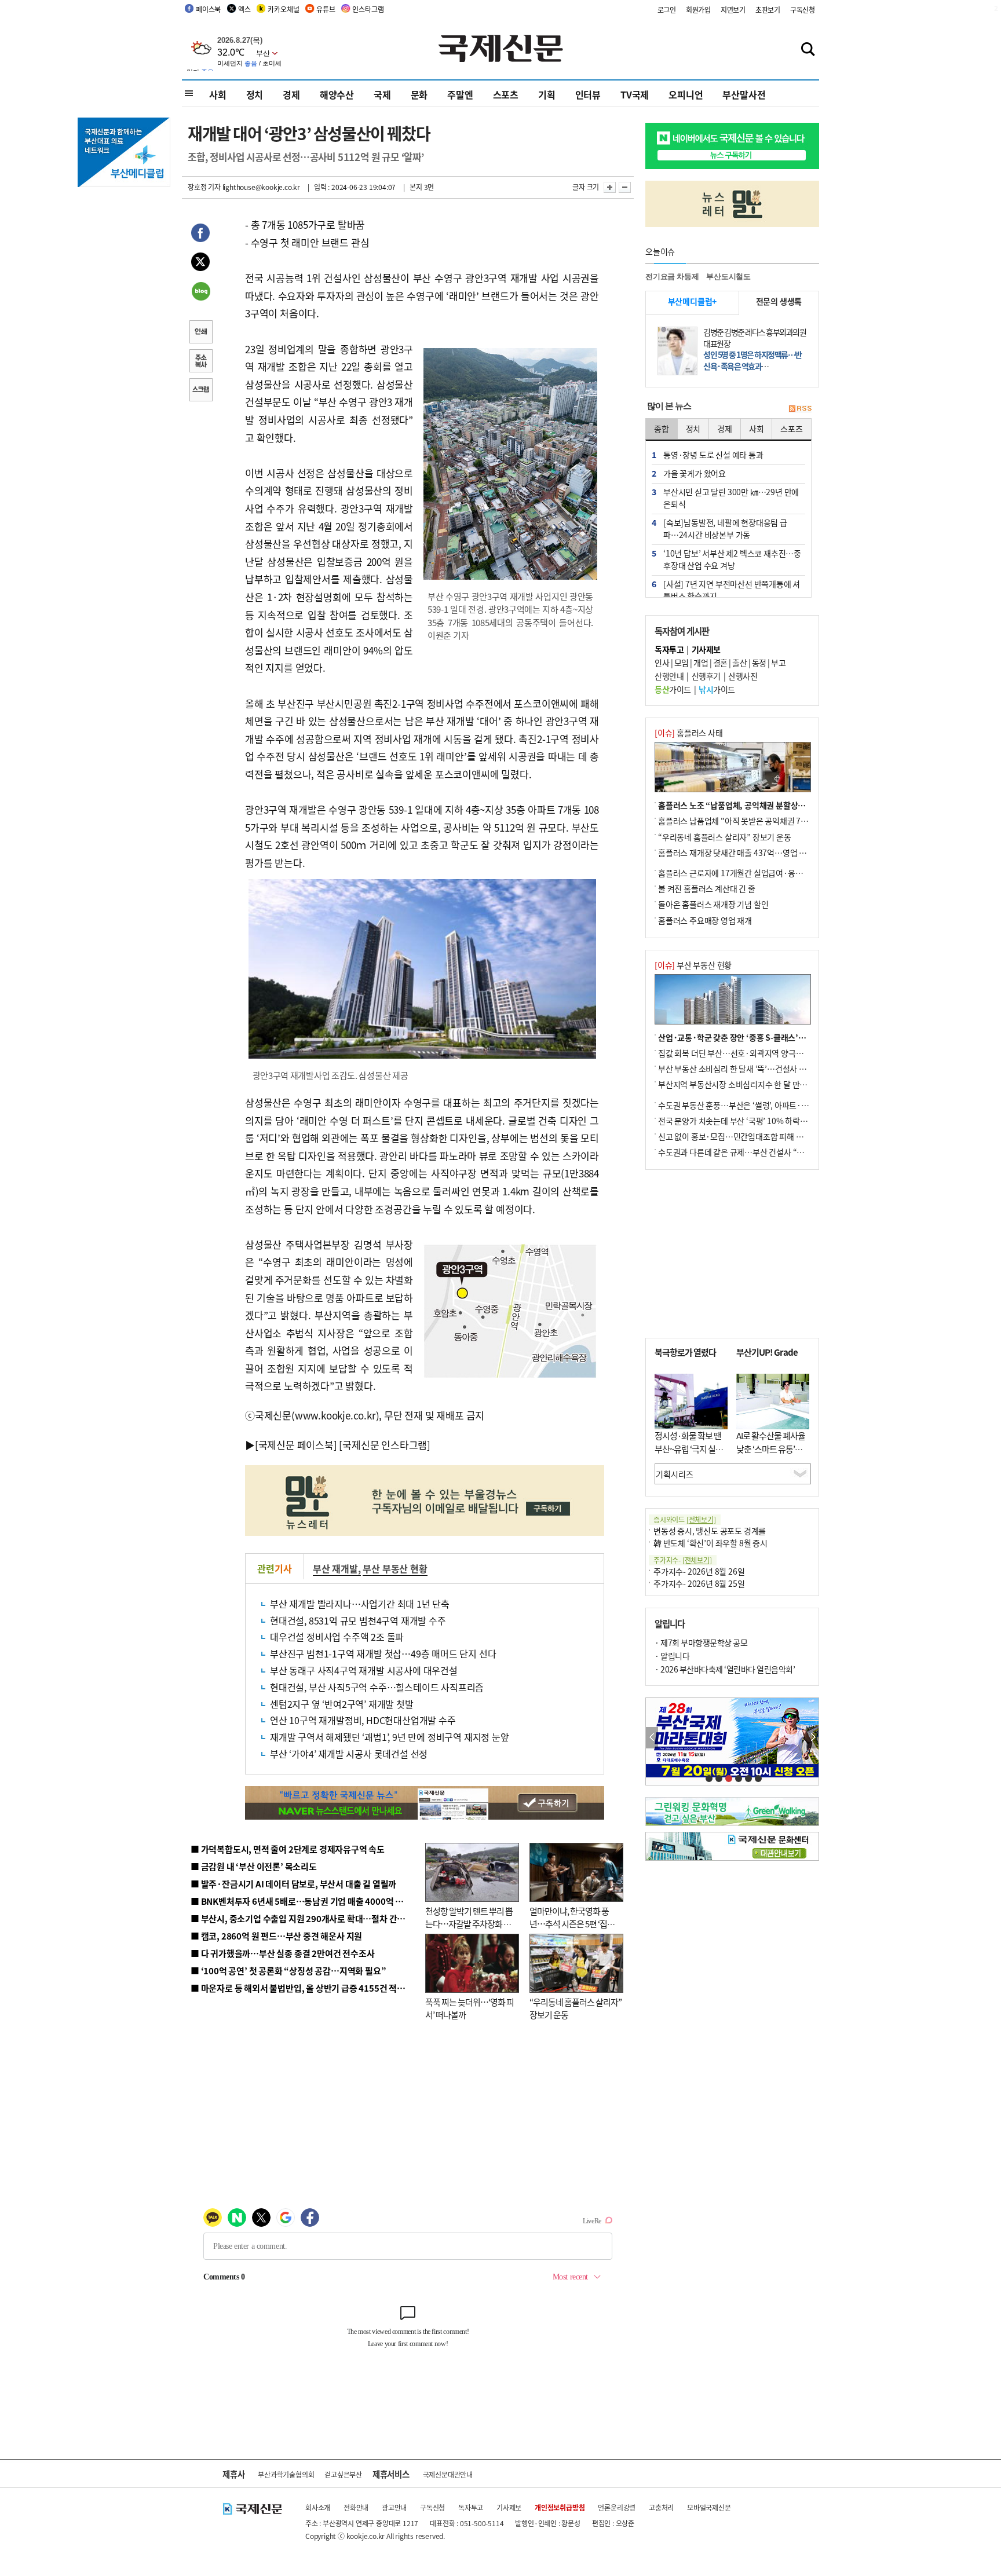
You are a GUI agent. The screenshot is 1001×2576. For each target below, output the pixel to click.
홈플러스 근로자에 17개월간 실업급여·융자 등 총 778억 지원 (759, 873)
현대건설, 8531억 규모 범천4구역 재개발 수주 (358, 1620)
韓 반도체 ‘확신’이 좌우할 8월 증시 (710, 1543)
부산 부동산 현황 (395, 1568)
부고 (778, 663)
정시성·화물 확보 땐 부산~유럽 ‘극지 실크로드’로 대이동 (689, 1448)
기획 (547, 94)
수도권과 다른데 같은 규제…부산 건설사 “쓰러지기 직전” (752, 1152)
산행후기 (706, 676)
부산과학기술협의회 (286, 2474)
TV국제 (635, 94)
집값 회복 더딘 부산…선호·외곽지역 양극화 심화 (739, 1053)
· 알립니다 (672, 1656)
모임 (682, 663)
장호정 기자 (204, 187)
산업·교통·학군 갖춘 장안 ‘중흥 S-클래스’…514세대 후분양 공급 (766, 1037)
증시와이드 (685, 1519)
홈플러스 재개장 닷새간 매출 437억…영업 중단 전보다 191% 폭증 (767, 852)
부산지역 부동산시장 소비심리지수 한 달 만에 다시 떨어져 (753, 1084)
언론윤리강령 (617, 2507)
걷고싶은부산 (343, 2474)
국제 (382, 94)
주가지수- (683, 1560)
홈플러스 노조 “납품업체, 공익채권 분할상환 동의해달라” (753, 805)
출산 (739, 663)
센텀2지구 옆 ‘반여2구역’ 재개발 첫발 (342, 1704)
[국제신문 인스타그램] (385, 1445)
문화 (419, 94)
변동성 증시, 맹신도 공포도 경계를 (710, 1531)
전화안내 (356, 2507)
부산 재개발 (335, 1568)
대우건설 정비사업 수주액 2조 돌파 (337, 1637)
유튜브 (326, 9)
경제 (291, 94)
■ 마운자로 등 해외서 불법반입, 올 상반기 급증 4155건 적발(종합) (309, 1988)
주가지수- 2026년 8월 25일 (699, 1583)
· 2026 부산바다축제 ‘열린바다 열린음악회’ (725, 1669)
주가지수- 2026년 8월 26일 (699, 1571)
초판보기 (768, 10)
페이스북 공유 (200, 235)
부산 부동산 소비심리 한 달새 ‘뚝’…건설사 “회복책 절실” (752, 1069)
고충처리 (661, 2507)
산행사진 (743, 676)
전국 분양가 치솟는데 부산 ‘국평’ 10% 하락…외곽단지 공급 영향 (764, 1121)
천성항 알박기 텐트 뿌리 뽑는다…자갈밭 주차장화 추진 (469, 1924)
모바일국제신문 (709, 2507)
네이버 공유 (200, 292)
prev (652, 1738)
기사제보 (509, 2507)
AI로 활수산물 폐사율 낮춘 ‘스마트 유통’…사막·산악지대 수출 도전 (771, 1455)
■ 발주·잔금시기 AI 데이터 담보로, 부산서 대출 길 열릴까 (293, 1884)
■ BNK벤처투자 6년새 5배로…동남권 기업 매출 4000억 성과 (301, 1901)
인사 (662, 663)
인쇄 (200, 333)
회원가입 (698, 10)
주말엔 (460, 94)
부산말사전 (744, 94)
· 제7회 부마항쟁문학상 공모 (701, 1642)
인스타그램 (368, 9)
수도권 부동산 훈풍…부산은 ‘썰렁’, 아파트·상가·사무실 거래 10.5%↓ (775, 1105)
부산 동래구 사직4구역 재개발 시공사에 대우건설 (364, 1670)
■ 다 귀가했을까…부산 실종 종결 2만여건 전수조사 (282, 1953)
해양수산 (337, 94)
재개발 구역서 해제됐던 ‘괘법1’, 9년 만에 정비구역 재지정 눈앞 (390, 1737)
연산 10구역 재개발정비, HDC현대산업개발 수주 (363, 1720)
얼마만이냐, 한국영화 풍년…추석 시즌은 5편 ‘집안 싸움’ (572, 1924)
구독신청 (803, 10)
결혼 (720, 663)
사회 (218, 94)
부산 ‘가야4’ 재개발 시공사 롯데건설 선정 (349, 1754)
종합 (662, 429)
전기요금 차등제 (672, 277)
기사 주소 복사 (200, 362)
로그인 (667, 10)
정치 (255, 94)
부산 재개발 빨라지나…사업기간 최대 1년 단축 (360, 1604)
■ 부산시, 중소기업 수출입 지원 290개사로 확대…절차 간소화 (302, 1918)
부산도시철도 (728, 277)
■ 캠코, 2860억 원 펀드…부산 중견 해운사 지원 (276, 1936)
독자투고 (471, 2507)
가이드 (673, 689)
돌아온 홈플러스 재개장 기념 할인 (713, 904)
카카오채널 (283, 9)
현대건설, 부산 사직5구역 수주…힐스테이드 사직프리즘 (377, 1687)
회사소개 (318, 2507)
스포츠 (506, 94)
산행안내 (669, 676)
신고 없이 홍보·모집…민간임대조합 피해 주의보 (738, 1136)
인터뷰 (588, 94)
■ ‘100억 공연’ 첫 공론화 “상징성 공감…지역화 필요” (288, 1971)
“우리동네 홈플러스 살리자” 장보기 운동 (725, 837)
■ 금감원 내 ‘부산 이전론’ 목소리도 (254, 1866)
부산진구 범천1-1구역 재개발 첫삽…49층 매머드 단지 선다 (383, 1653)
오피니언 (686, 94)
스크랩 (200, 391)
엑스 (244, 9)
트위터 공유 (200, 264)
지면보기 (733, 10)
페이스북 (208, 9)
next (812, 1738)
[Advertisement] (732, 1254)
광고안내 (394, 2507)
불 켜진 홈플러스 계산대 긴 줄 (707, 888)
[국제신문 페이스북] (296, 1445)
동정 (759, 663)
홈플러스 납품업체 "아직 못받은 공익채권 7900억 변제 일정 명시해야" (774, 821)
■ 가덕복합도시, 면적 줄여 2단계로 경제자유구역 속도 (288, 1849)
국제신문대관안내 (448, 2474)
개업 (701, 663)
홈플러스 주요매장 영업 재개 (705, 920)
